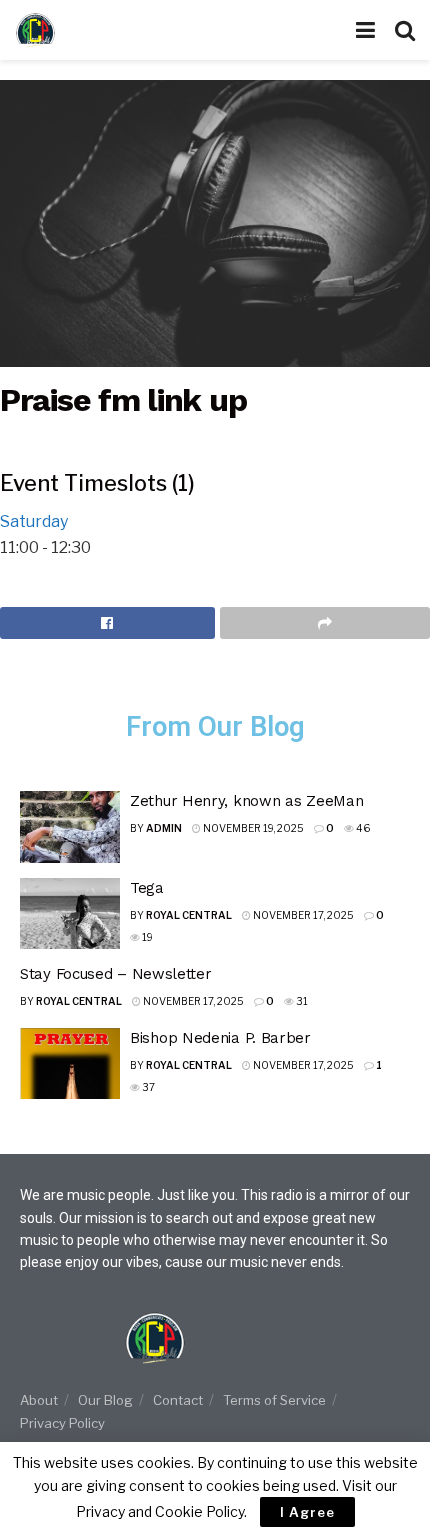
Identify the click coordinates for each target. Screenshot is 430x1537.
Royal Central (189, 915)
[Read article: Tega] (70, 914)
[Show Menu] (365, 30)
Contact (178, 1400)
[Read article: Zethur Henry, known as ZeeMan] (70, 827)
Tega (147, 888)
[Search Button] (405, 30)
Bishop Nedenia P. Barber (220, 1038)
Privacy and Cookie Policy (160, 1511)
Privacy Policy (62, 1423)
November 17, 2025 (302, 915)
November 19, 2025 (252, 828)
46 (362, 828)
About (39, 1400)
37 (147, 1087)
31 (301, 1001)
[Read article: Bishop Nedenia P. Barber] (70, 1064)
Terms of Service (274, 1400)
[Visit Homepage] (75, 30)
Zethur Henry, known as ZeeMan (246, 801)
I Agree (307, 1512)
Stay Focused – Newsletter (116, 974)
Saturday (34, 521)
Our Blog (105, 1400)
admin (164, 828)
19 (146, 937)
